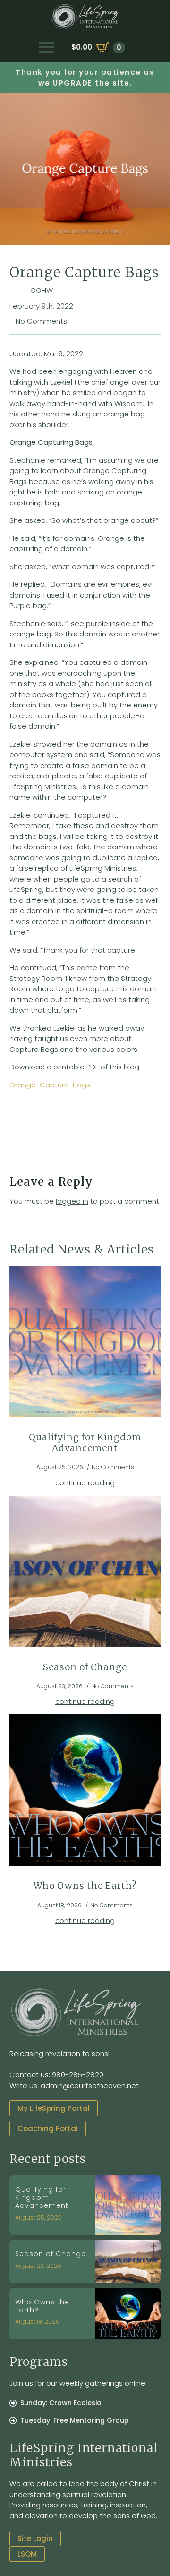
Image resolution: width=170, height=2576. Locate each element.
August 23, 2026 (38, 2266)
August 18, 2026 (37, 2322)
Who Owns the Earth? (85, 1886)
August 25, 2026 (38, 2218)
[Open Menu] (46, 47)
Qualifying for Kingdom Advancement (85, 1443)
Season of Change (85, 1667)
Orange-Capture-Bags (50, 1085)
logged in (72, 1201)
